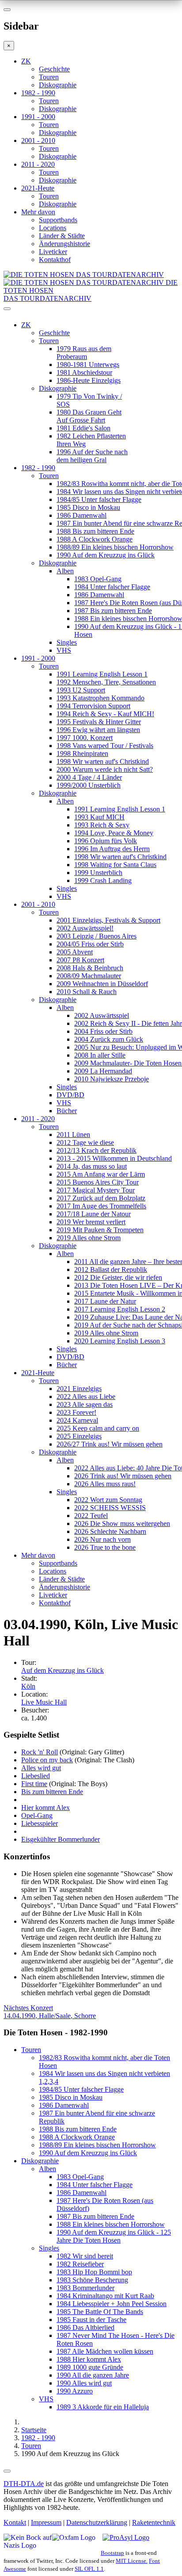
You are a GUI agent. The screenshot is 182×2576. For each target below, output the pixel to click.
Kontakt (15, 2522)
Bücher (67, 1111)
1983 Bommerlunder (85, 2288)
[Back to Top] (7, 2471)
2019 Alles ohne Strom (89, 1238)
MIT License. (132, 2561)
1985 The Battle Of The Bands (100, 2312)
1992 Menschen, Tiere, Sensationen (106, 682)
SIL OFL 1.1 (89, 2569)
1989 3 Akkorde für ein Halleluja (103, 2407)
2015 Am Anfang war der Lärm (101, 1174)
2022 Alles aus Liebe (86, 1396)
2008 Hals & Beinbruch (90, 968)
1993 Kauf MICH (99, 817)
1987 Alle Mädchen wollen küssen (105, 2351)
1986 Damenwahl (82, 515)
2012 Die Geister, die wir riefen (118, 1277)
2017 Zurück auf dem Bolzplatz (101, 1198)
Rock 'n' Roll (40, 1752)
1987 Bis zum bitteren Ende (113, 611)
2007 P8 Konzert (80, 960)
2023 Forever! (76, 1412)
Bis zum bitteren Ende (52, 1792)
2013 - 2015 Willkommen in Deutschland (114, 1158)
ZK (26, 61)
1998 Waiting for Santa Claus (115, 865)
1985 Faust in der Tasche (91, 2320)
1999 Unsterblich (98, 873)
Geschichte (54, 69)
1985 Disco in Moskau (88, 507)
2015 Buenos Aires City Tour (98, 1182)
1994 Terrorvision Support (93, 706)
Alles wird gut (41, 1768)
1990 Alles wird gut (84, 2383)
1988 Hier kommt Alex (89, 2359)
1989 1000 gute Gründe (90, 2367)
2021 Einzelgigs (79, 1389)
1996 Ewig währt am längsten (98, 730)
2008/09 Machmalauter (89, 976)
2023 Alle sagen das (85, 1404)
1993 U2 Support (81, 690)
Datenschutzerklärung (97, 2522)
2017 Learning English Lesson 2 (120, 1309)
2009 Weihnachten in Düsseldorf (102, 984)
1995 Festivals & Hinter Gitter (99, 722)
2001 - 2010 (38, 140)
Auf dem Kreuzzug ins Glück (63, 1670)
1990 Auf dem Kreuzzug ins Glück (106, 555)
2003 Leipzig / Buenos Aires (97, 936)
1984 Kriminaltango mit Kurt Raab (105, 2296)
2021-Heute (38, 188)
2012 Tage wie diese (85, 1142)
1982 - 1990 (38, 93)
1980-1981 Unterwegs (88, 365)
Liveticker (53, 252)
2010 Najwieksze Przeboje (112, 1079)
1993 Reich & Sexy (102, 825)
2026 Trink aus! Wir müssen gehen (123, 1476)
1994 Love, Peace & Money (114, 833)
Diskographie (58, 85)
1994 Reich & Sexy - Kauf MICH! (105, 714)
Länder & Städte (62, 236)
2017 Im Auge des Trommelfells (101, 1206)
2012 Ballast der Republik (111, 1269)
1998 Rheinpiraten (82, 753)
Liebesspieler (40, 1823)
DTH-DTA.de (24, 2484)
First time (34, 1784)
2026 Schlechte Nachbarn (110, 1531)
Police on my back (47, 1760)
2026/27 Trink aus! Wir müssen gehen (110, 1444)
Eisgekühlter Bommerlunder (61, 1839)
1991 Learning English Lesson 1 (102, 674)
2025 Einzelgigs (79, 1436)
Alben (65, 571)
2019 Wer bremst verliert (91, 1222)
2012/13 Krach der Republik (97, 1150)
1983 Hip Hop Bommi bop (94, 2272)
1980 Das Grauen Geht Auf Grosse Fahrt (89, 416)
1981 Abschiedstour (84, 372)
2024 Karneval (77, 1420)
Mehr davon (38, 212)
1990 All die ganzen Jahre (93, 2375)
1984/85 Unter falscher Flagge (99, 499)
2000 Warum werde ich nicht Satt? (105, 769)
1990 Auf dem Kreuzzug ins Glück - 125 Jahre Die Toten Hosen (114, 2236)
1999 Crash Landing (103, 880)
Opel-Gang (37, 1815)
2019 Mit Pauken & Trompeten (100, 1230)
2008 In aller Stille (100, 1055)
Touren (49, 77)
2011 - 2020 (38, 164)
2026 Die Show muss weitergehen (122, 1524)
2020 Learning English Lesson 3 (120, 1341)
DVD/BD (70, 1095)
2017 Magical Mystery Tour (96, 1190)
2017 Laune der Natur (105, 1301)
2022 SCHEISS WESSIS (110, 1508)
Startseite (34, 2430)
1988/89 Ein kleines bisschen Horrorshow (115, 547)
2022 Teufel (91, 1516)
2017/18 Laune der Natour (94, 1214)
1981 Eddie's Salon (83, 428)
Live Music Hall (44, 1702)
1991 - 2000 (38, 117)
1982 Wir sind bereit (85, 2256)
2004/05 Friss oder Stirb (90, 944)
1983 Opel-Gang (98, 579)
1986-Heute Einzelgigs (89, 380)
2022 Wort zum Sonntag (108, 1500)
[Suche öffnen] (91, 312)
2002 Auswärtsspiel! (85, 928)
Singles (67, 642)
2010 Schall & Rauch (87, 992)
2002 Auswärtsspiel (102, 1015)
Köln (28, 1686)
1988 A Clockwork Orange (95, 539)
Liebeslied (36, 1776)
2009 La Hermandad (103, 1071)
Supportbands (58, 220)
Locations (53, 228)
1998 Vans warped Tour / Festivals (105, 746)
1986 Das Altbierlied (85, 2327)
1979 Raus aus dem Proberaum (84, 353)
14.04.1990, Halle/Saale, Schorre (50, 2012)
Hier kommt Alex (45, 1808)
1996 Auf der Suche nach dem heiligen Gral (92, 456)
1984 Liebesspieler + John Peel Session (112, 2304)
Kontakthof (55, 260)
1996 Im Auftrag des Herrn (112, 849)
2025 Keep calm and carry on (98, 1428)
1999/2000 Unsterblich (89, 785)
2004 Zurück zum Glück (109, 1039)
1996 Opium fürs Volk (106, 841)
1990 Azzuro (75, 2391)
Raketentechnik (154, 2522)
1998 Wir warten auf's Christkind (103, 761)
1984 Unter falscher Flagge (112, 587)
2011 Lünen (73, 1135)
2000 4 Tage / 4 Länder (89, 777)
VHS (64, 650)
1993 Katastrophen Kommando (100, 698)
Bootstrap (112, 2553)
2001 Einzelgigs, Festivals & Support (108, 920)
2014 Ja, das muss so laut (92, 1166)
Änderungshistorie (64, 244)
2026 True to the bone (105, 1547)
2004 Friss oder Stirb (103, 1031)
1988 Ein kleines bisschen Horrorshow (111, 2224)
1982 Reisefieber (80, 2264)
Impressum (46, 2522)
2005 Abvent (75, 952)
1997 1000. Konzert (85, 738)
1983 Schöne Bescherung (92, 2280)
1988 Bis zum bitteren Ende (95, 531)
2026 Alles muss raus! (105, 1484)
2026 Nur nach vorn (102, 1539)
